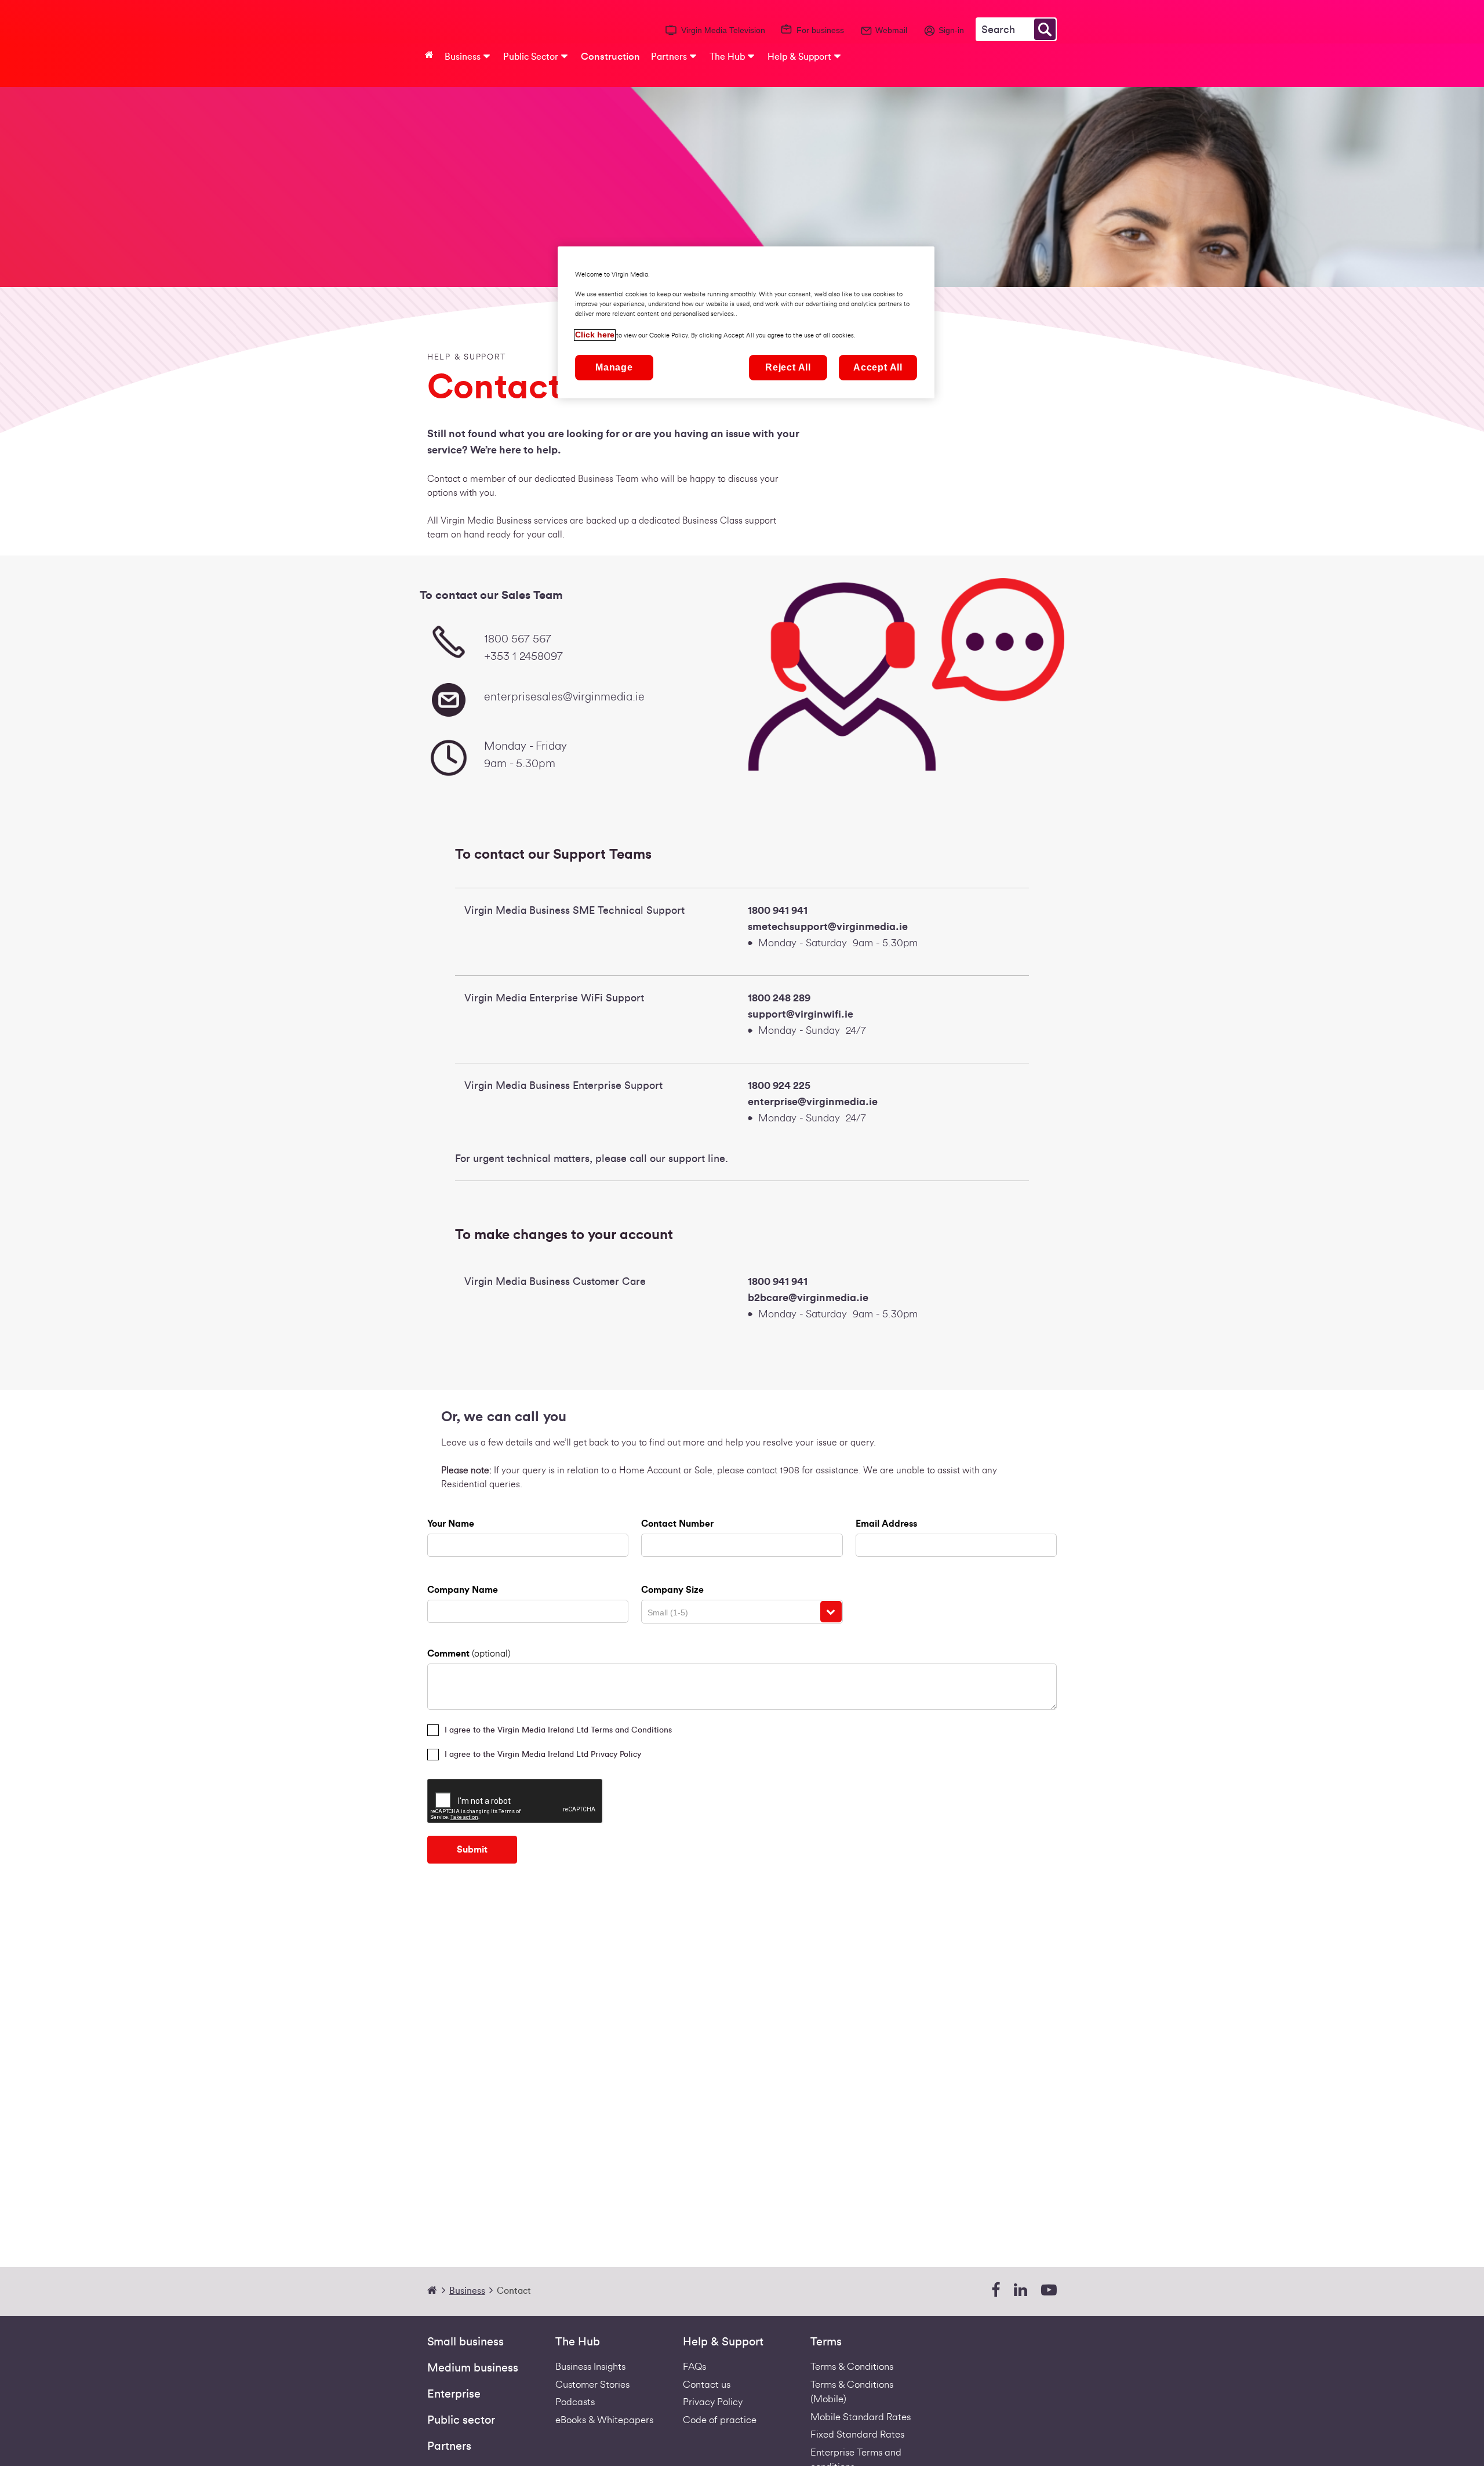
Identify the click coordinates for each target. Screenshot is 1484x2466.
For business (820, 30)
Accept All (878, 368)
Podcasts (575, 2402)
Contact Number (677, 1524)
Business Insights (590, 2367)
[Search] (1045, 29)
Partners (449, 2446)
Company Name (463, 1590)
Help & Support (723, 2342)
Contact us (707, 2385)
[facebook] (996, 2291)
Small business (465, 2342)
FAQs (694, 2367)
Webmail (891, 30)
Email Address (886, 1524)
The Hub (578, 2342)
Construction (610, 57)
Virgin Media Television (723, 30)
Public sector (461, 2420)
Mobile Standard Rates (861, 2417)
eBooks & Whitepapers (604, 2420)
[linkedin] (1021, 2291)
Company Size (672, 1590)
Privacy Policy (713, 2402)
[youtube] (1049, 2291)
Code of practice (720, 2420)
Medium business (473, 2368)
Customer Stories (592, 2385)
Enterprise (454, 2394)
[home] (437, 2291)
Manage (614, 368)
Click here (595, 335)
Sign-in (951, 30)
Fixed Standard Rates (857, 2434)
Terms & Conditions (852, 2367)
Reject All (788, 368)
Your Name (451, 1524)
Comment (469, 1654)
